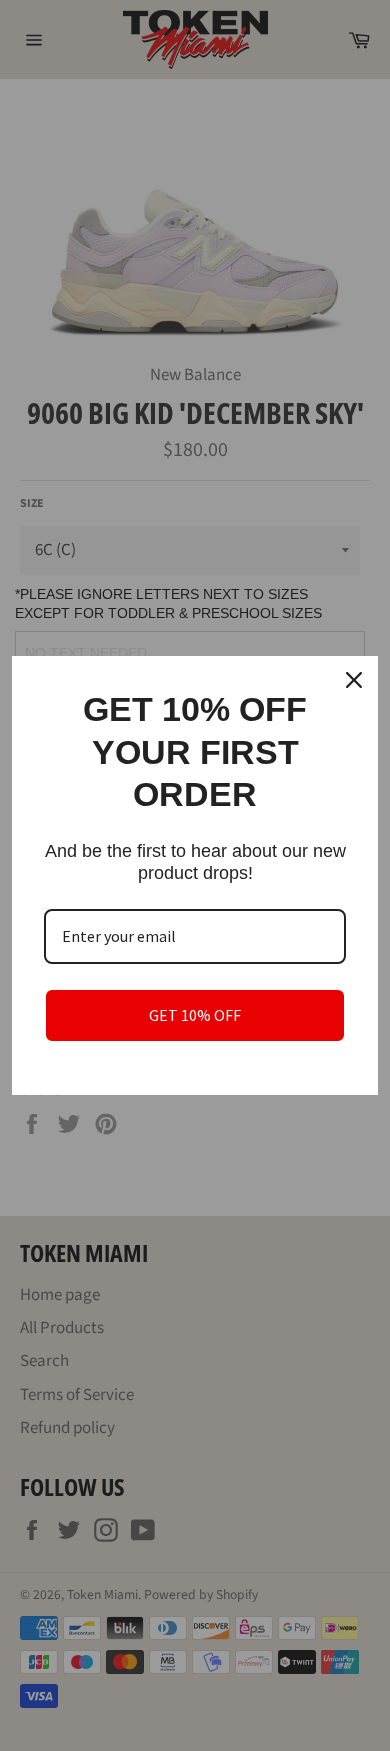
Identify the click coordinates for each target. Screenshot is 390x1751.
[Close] (354, 680)
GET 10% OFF (195, 1015)
